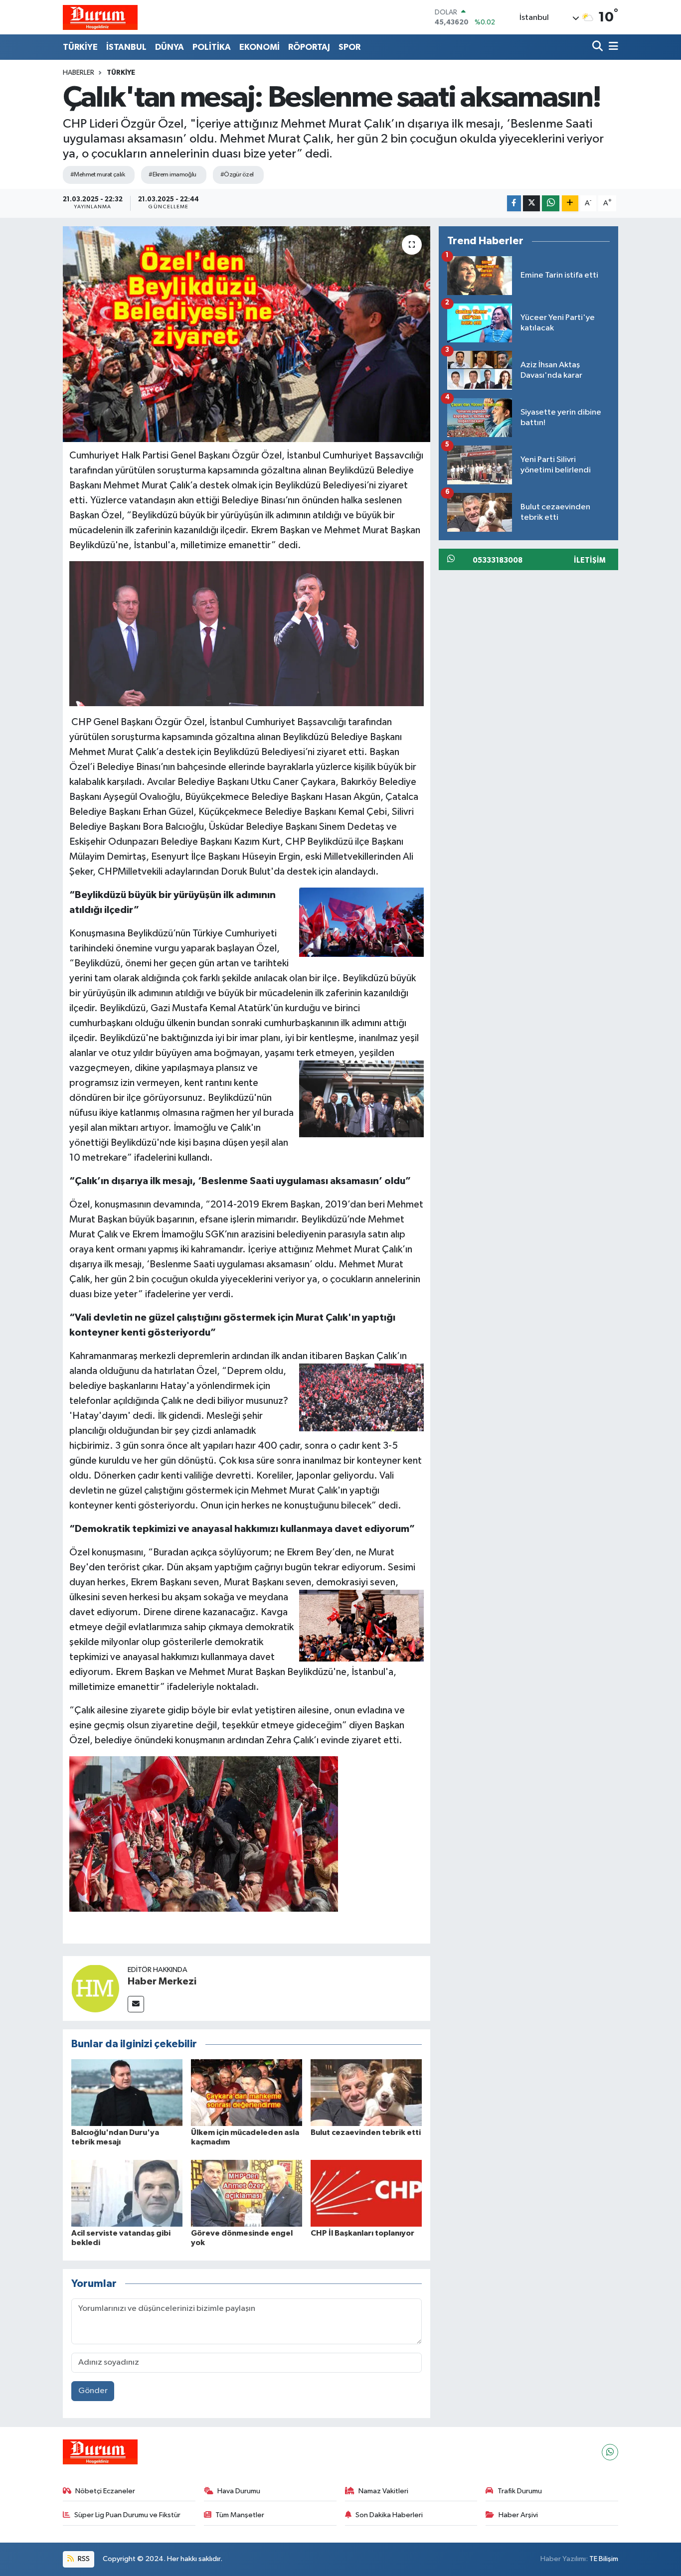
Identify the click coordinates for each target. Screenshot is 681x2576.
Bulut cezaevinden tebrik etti (366, 2132)
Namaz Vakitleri (383, 2491)
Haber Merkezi (162, 1981)
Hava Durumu (239, 2491)
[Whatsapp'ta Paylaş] (551, 204)
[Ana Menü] (612, 47)
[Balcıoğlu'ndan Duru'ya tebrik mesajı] (127, 2092)
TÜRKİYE (80, 47)
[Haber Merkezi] (95, 1988)
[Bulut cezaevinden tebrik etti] (366, 2092)
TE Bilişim (604, 2559)
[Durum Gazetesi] (100, 17)
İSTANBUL (126, 47)
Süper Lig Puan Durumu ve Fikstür (127, 2515)
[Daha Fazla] (570, 204)
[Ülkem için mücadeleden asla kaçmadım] (247, 2092)
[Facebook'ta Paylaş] (514, 204)
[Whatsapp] (610, 2452)
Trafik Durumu (520, 2491)
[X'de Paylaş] (531, 204)
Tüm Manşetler (240, 2515)
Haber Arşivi (518, 2515)
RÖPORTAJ (309, 47)
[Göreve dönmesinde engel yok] (247, 2193)
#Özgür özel (237, 175)
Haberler (79, 73)
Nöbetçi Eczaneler (105, 2491)
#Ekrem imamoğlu (172, 175)
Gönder (93, 2391)
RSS (83, 2559)
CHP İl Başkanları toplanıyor (362, 2233)
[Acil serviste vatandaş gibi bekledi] (127, 2193)
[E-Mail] (136, 2004)
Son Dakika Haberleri (389, 2515)
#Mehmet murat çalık (97, 175)
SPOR (349, 47)
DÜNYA (170, 47)
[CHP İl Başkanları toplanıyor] (366, 2193)
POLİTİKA (212, 47)
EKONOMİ (259, 47)
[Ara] (598, 47)
